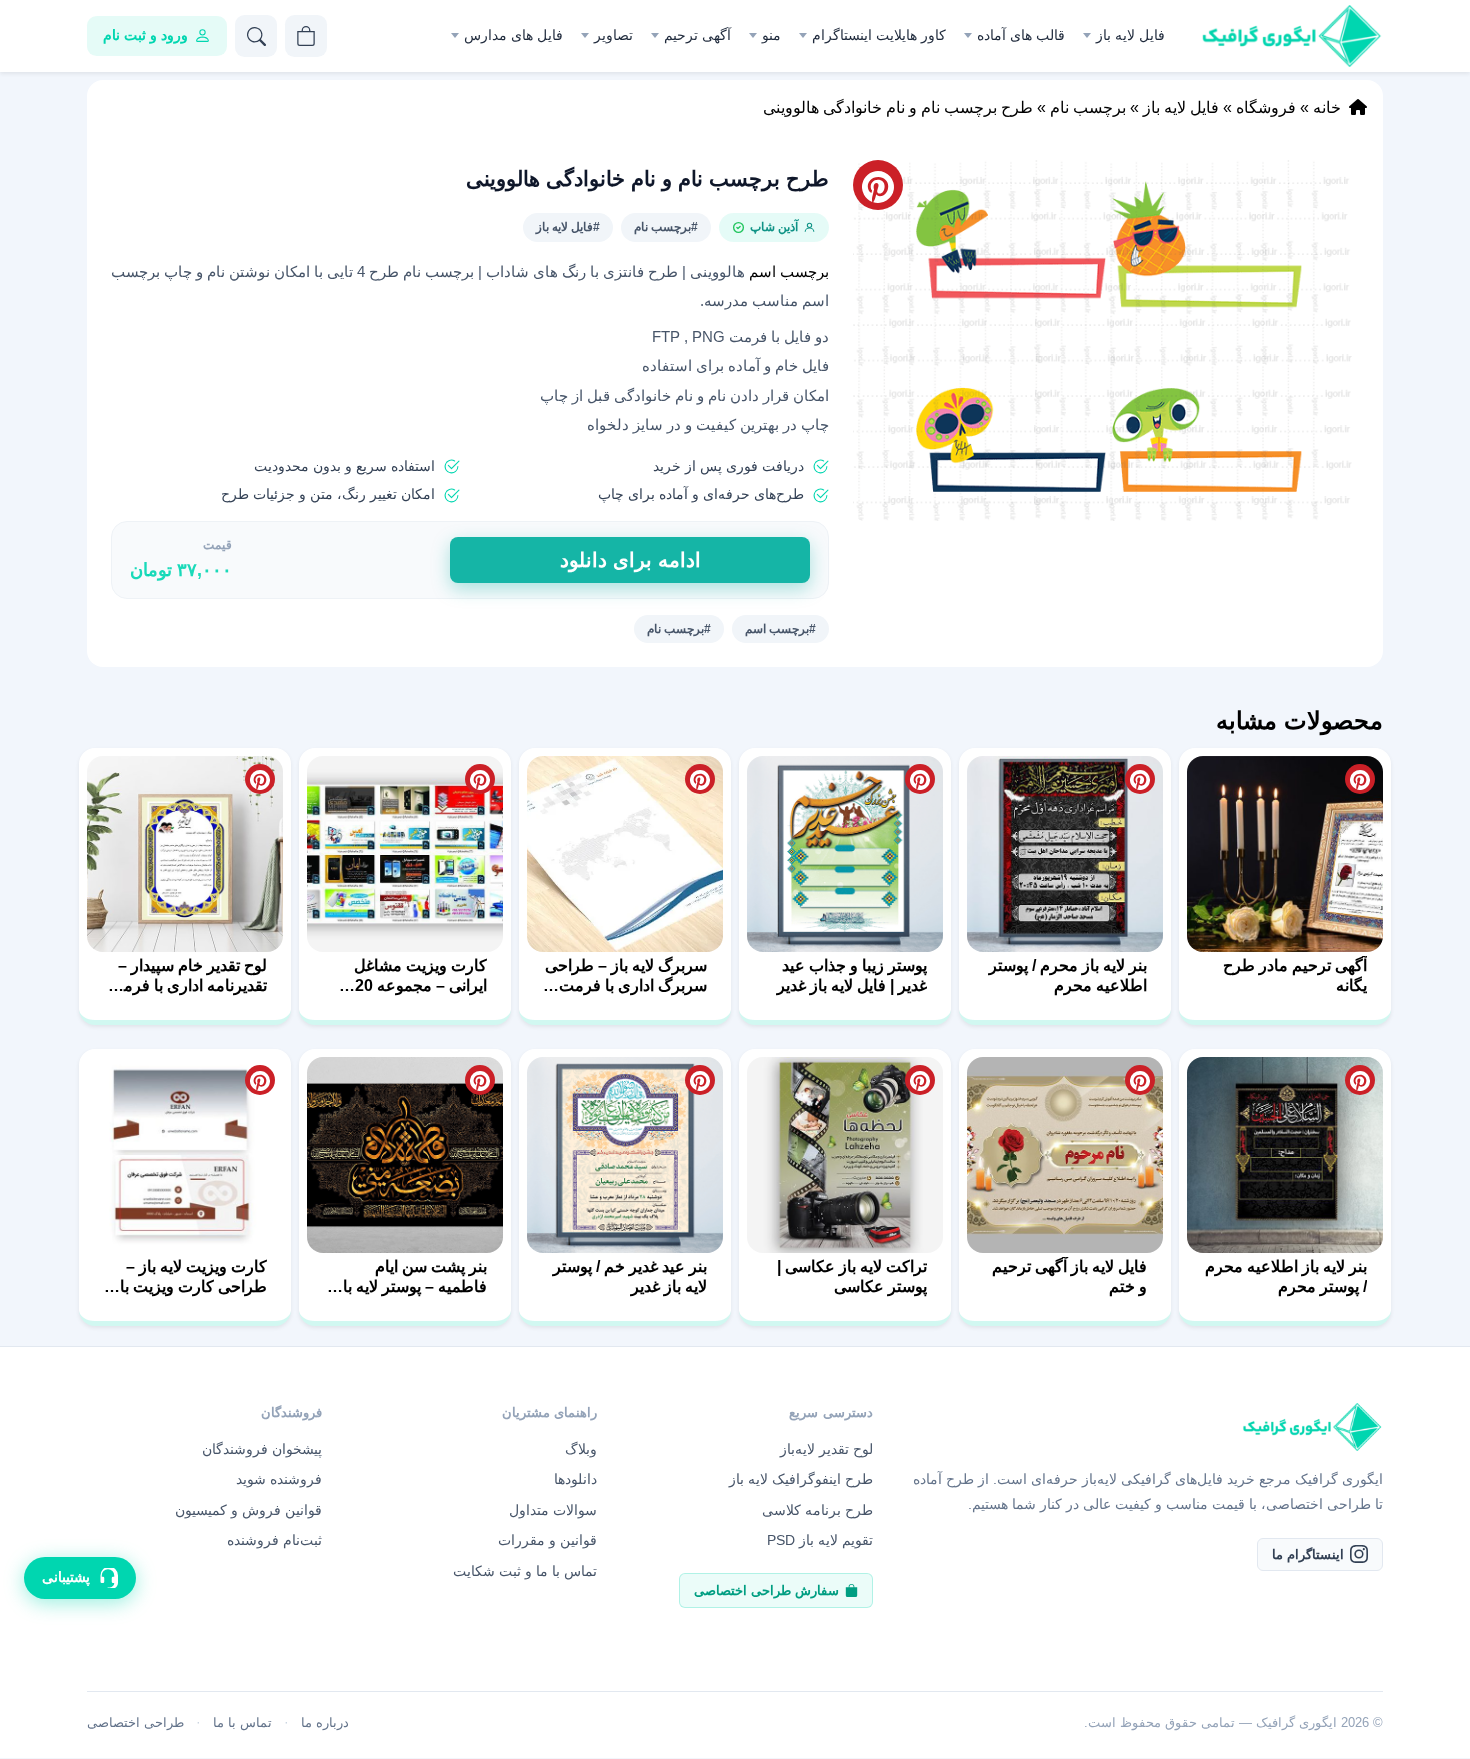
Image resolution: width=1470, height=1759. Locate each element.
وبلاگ (581, 1449)
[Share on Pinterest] (1360, 779)
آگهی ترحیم (697, 35)
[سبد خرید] (306, 36)
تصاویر (613, 35)
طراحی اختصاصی (135, 1722)
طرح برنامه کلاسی (817, 1510)
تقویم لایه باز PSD (820, 1540)
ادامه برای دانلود (630, 560)
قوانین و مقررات (547, 1540)
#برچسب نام (666, 227)
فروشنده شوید (279, 1479)
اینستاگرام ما (1308, 1554)
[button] (1106, 340)
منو (771, 35)
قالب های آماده (1021, 35)
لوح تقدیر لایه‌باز (826, 1449)
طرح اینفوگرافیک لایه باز (801, 1479)
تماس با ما (242, 1722)
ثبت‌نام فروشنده (274, 1540)
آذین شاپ (774, 227)
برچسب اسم (789, 272)
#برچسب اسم (780, 629)
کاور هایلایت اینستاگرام (879, 35)
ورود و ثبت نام (145, 35)
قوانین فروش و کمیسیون (248, 1510)
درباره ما (325, 1722)
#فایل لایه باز (568, 227)
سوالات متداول (553, 1510)
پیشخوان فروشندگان (262, 1449)
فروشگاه (1266, 107)
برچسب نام (1088, 107)
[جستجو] (256, 36)
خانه (1327, 107)
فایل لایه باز (1130, 35)
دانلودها (575, 1479)
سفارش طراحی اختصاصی (766, 1590)
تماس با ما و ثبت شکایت (525, 1571)
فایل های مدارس (513, 35)
